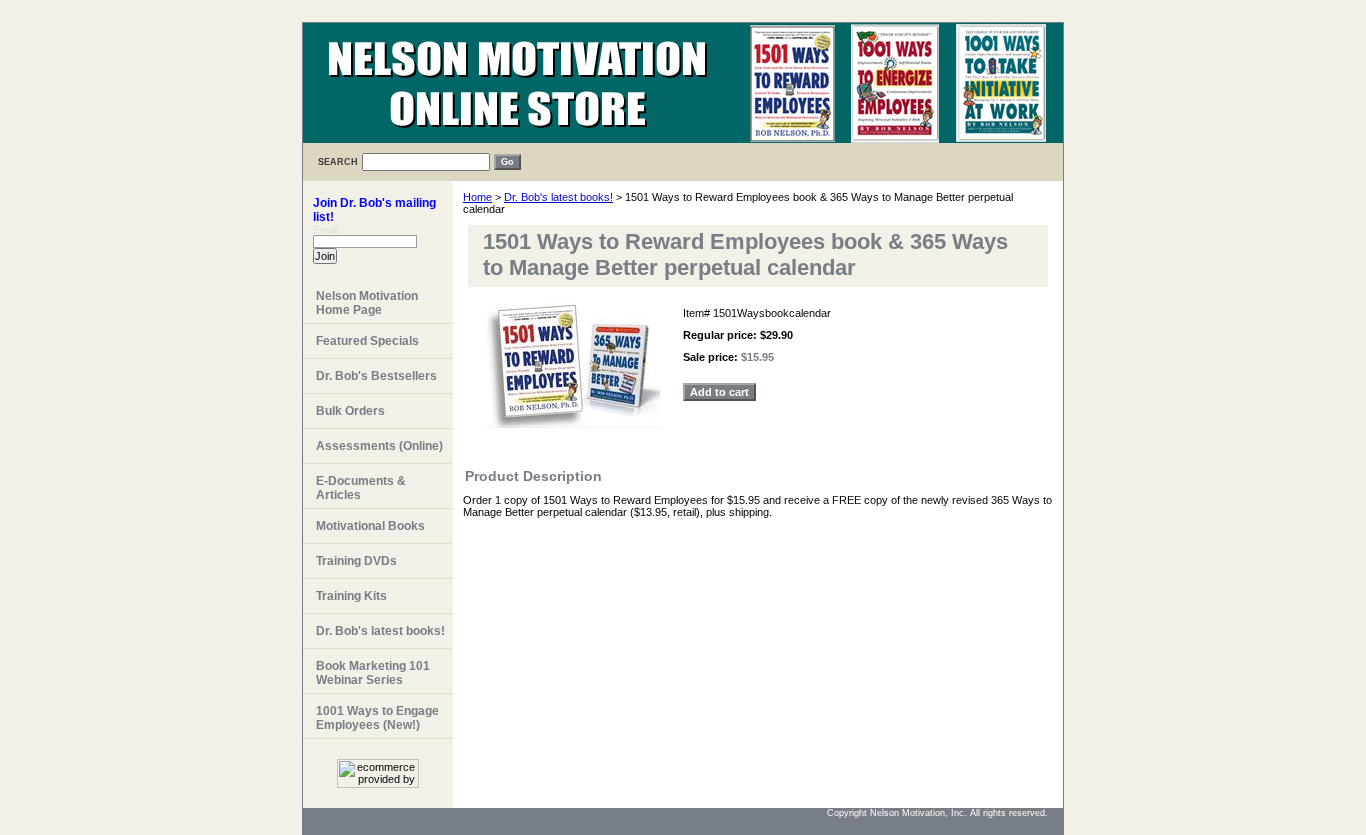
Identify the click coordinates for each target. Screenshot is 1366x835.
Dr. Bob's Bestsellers (376, 376)
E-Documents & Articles (361, 488)
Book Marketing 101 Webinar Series (373, 673)
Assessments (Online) (379, 446)
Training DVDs (356, 561)
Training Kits (351, 596)
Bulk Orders (350, 411)
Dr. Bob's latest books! (558, 197)
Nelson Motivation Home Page (367, 303)
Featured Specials (367, 341)
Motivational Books (370, 526)
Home (477, 197)
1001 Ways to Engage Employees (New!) (377, 718)
